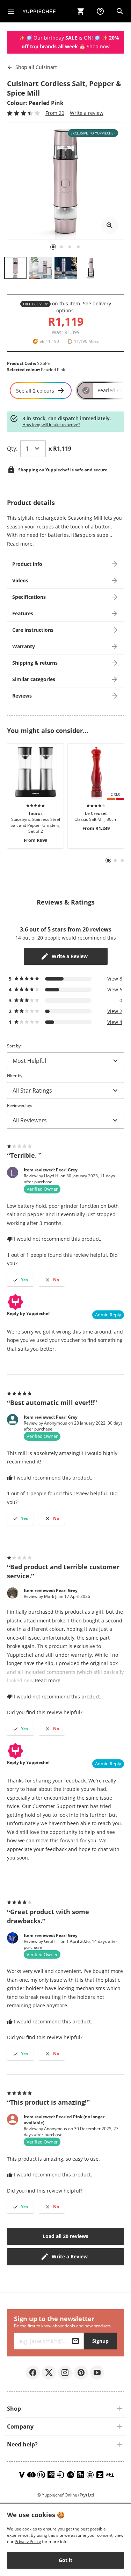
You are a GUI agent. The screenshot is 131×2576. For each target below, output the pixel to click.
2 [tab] (115, 860)
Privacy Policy (28, 2542)
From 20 (55, 113)
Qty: (12, 449)
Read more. (20, 544)
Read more (48, 1680)
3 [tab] (122, 860)
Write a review (87, 113)
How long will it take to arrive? (51, 425)
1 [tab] (108, 861)
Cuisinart (36, 67)
